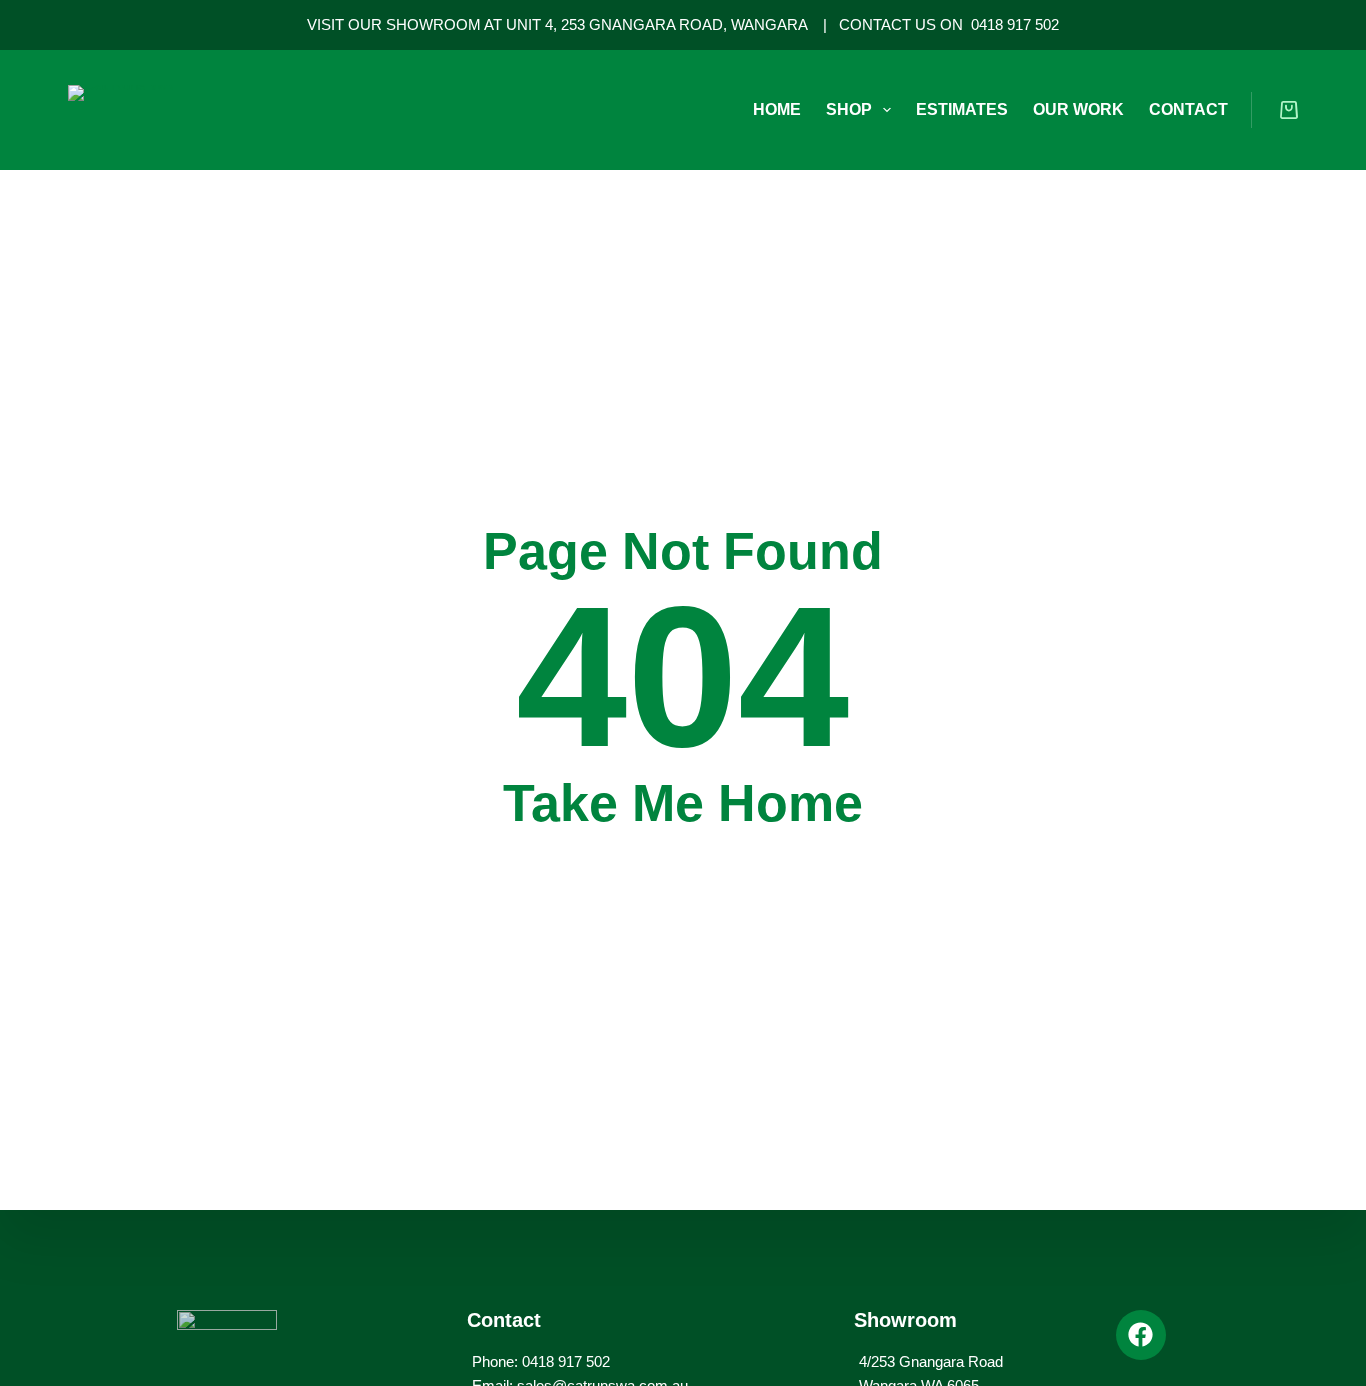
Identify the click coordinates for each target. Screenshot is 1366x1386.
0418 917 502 (1015, 24)
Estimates (962, 109)
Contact (1188, 109)
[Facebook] (1141, 1335)
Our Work (1078, 109)
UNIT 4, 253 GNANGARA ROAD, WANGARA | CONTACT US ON (738, 24)
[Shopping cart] (1289, 110)
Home (777, 109)
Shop (849, 109)
